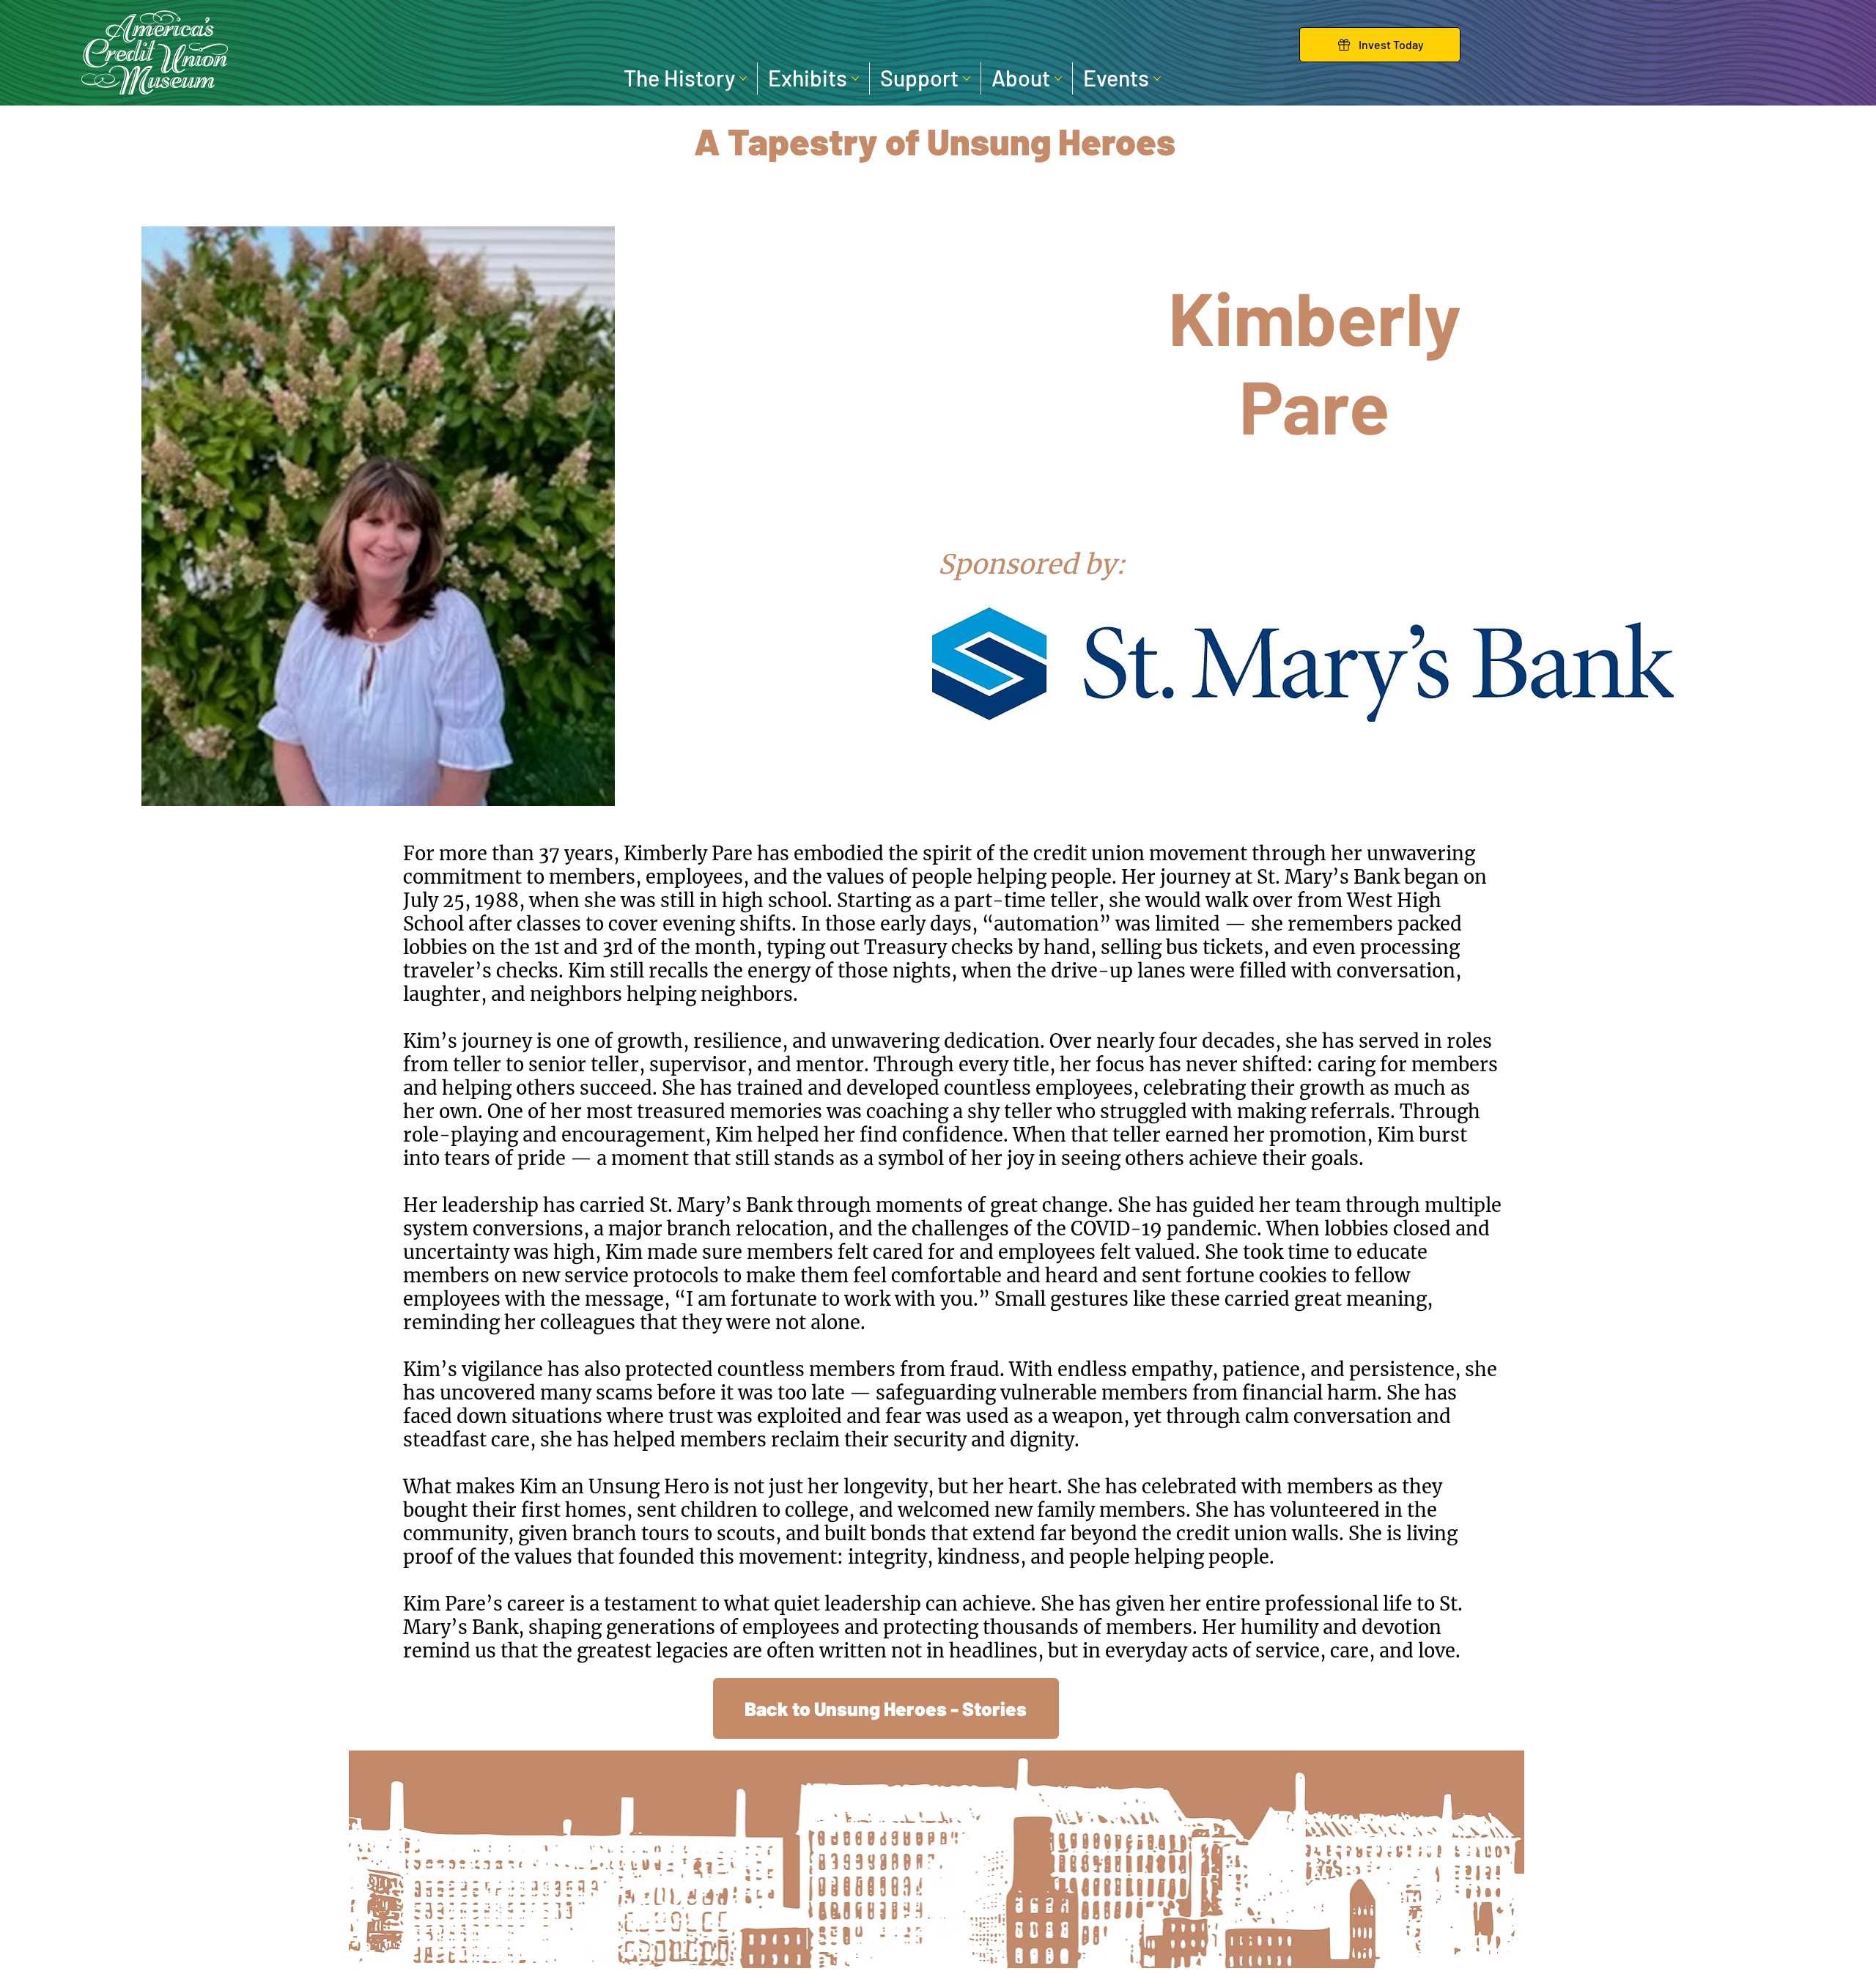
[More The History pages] (743, 78)
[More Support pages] (967, 78)
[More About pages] (1058, 78)
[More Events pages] (1157, 78)
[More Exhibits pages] (855, 78)
